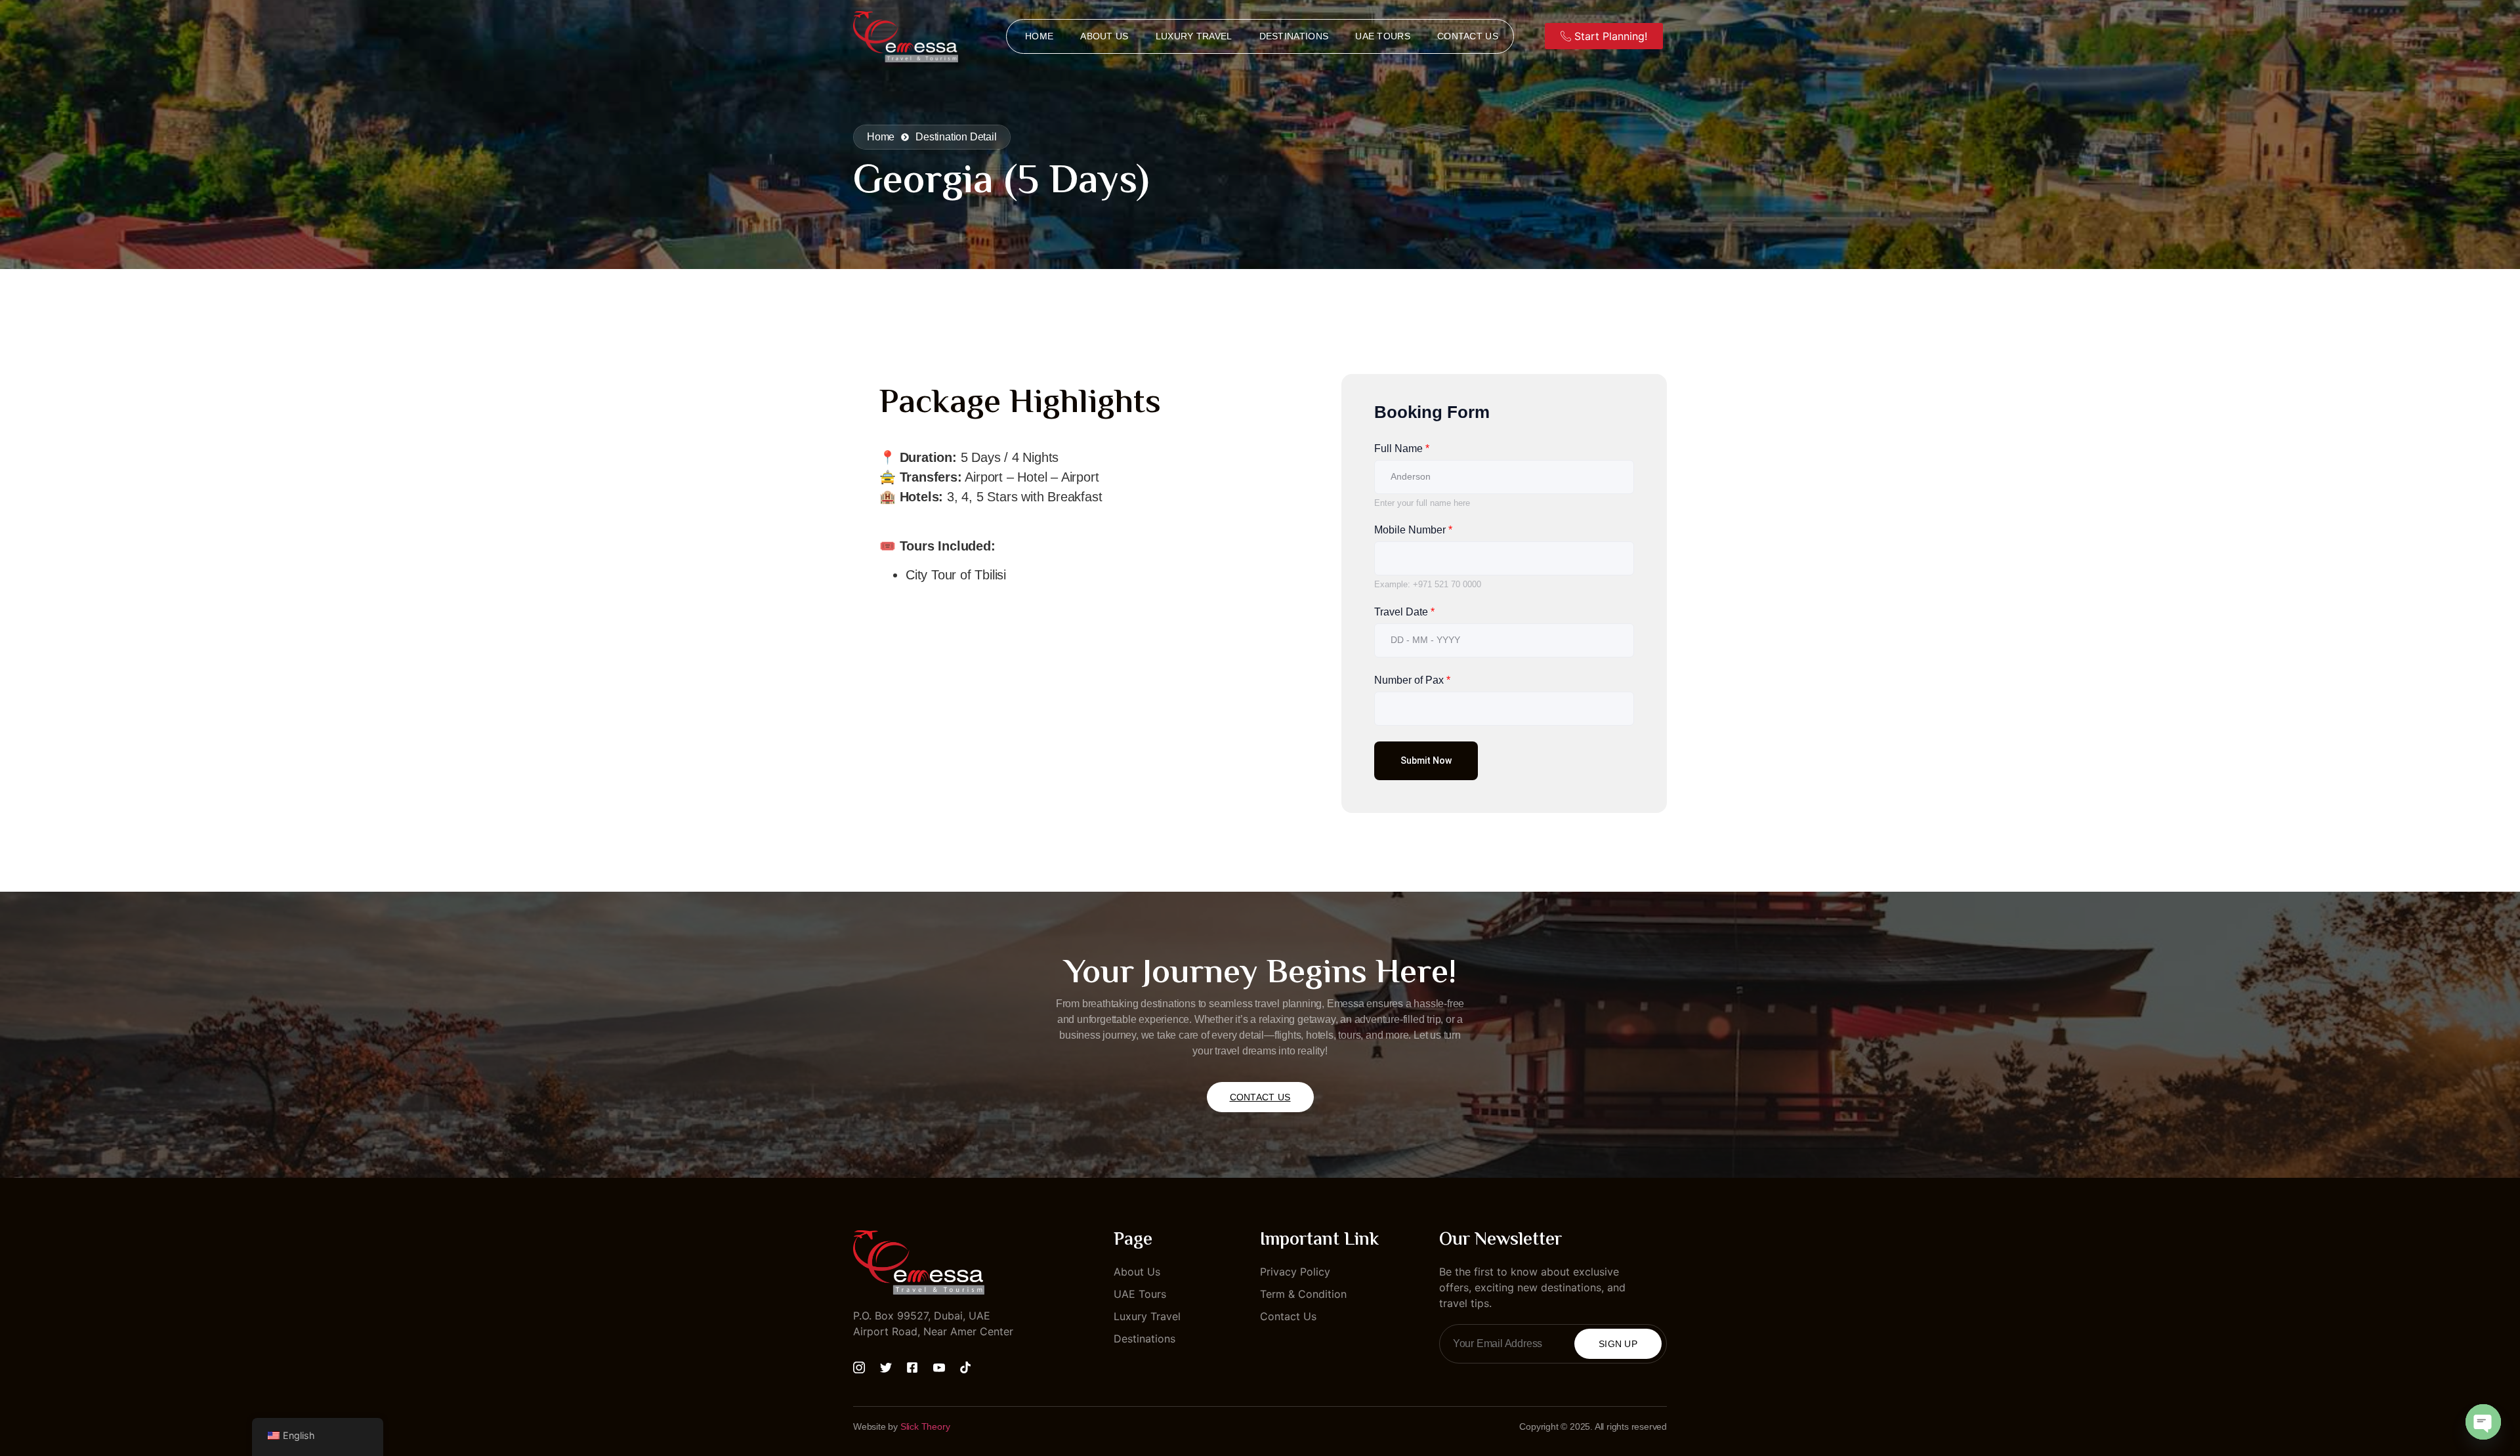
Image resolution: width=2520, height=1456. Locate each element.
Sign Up (1618, 1344)
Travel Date (1404, 612)
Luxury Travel (1194, 36)
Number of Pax (1412, 680)
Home (1039, 36)
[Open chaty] (2483, 1422)
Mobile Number (1413, 530)
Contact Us (1468, 36)
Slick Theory (925, 1426)
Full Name (1402, 448)
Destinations (1294, 36)
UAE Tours (1383, 36)
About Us (1104, 36)
